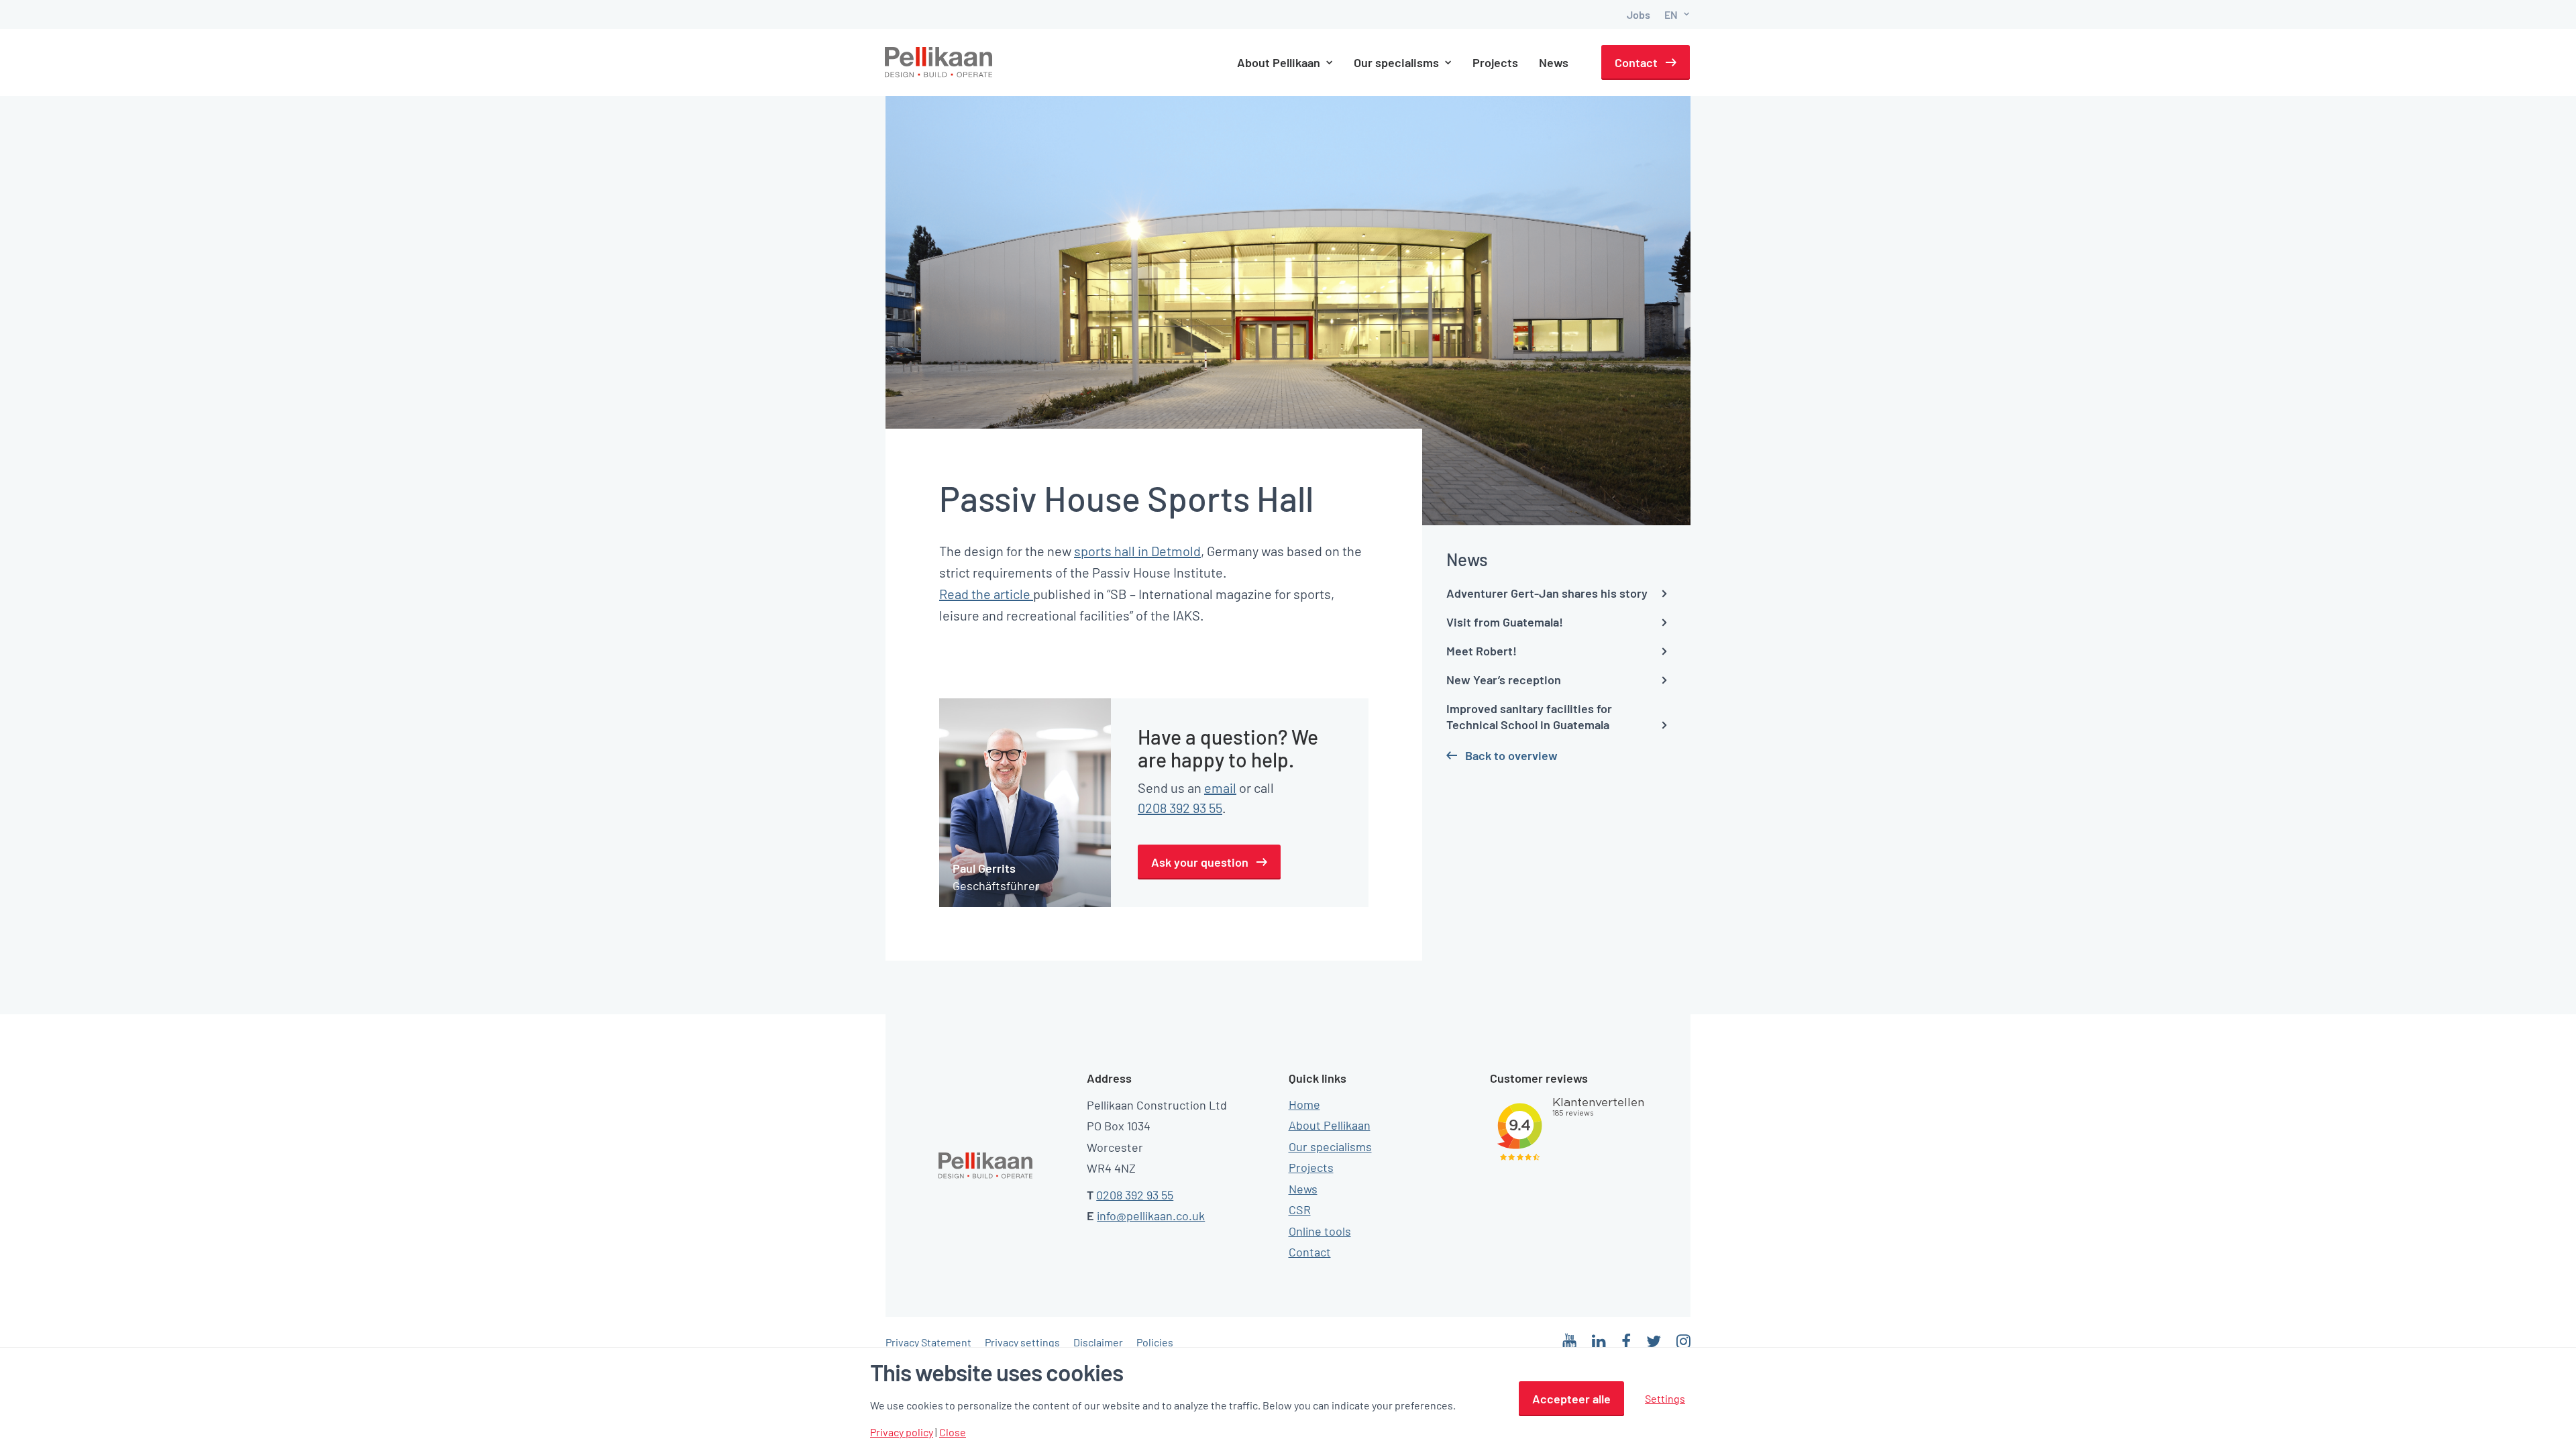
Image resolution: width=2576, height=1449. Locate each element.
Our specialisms (1330, 1146)
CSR (1300, 1210)
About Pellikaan (1330, 1125)
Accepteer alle (1571, 1399)
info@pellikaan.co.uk (1151, 1216)
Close (953, 1432)
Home (1304, 1104)
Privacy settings (1022, 1342)
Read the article (986, 594)
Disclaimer (1098, 1342)
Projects (1495, 62)
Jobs (1639, 14)
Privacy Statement (928, 1342)
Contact (1636, 62)
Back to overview (1511, 755)
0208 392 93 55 (1180, 808)
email (1220, 788)
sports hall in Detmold (1137, 551)
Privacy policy (902, 1432)
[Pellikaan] (939, 62)
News (1554, 62)
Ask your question (1200, 862)
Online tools (1320, 1231)
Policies (1155, 1342)
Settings (1665, 1398)
